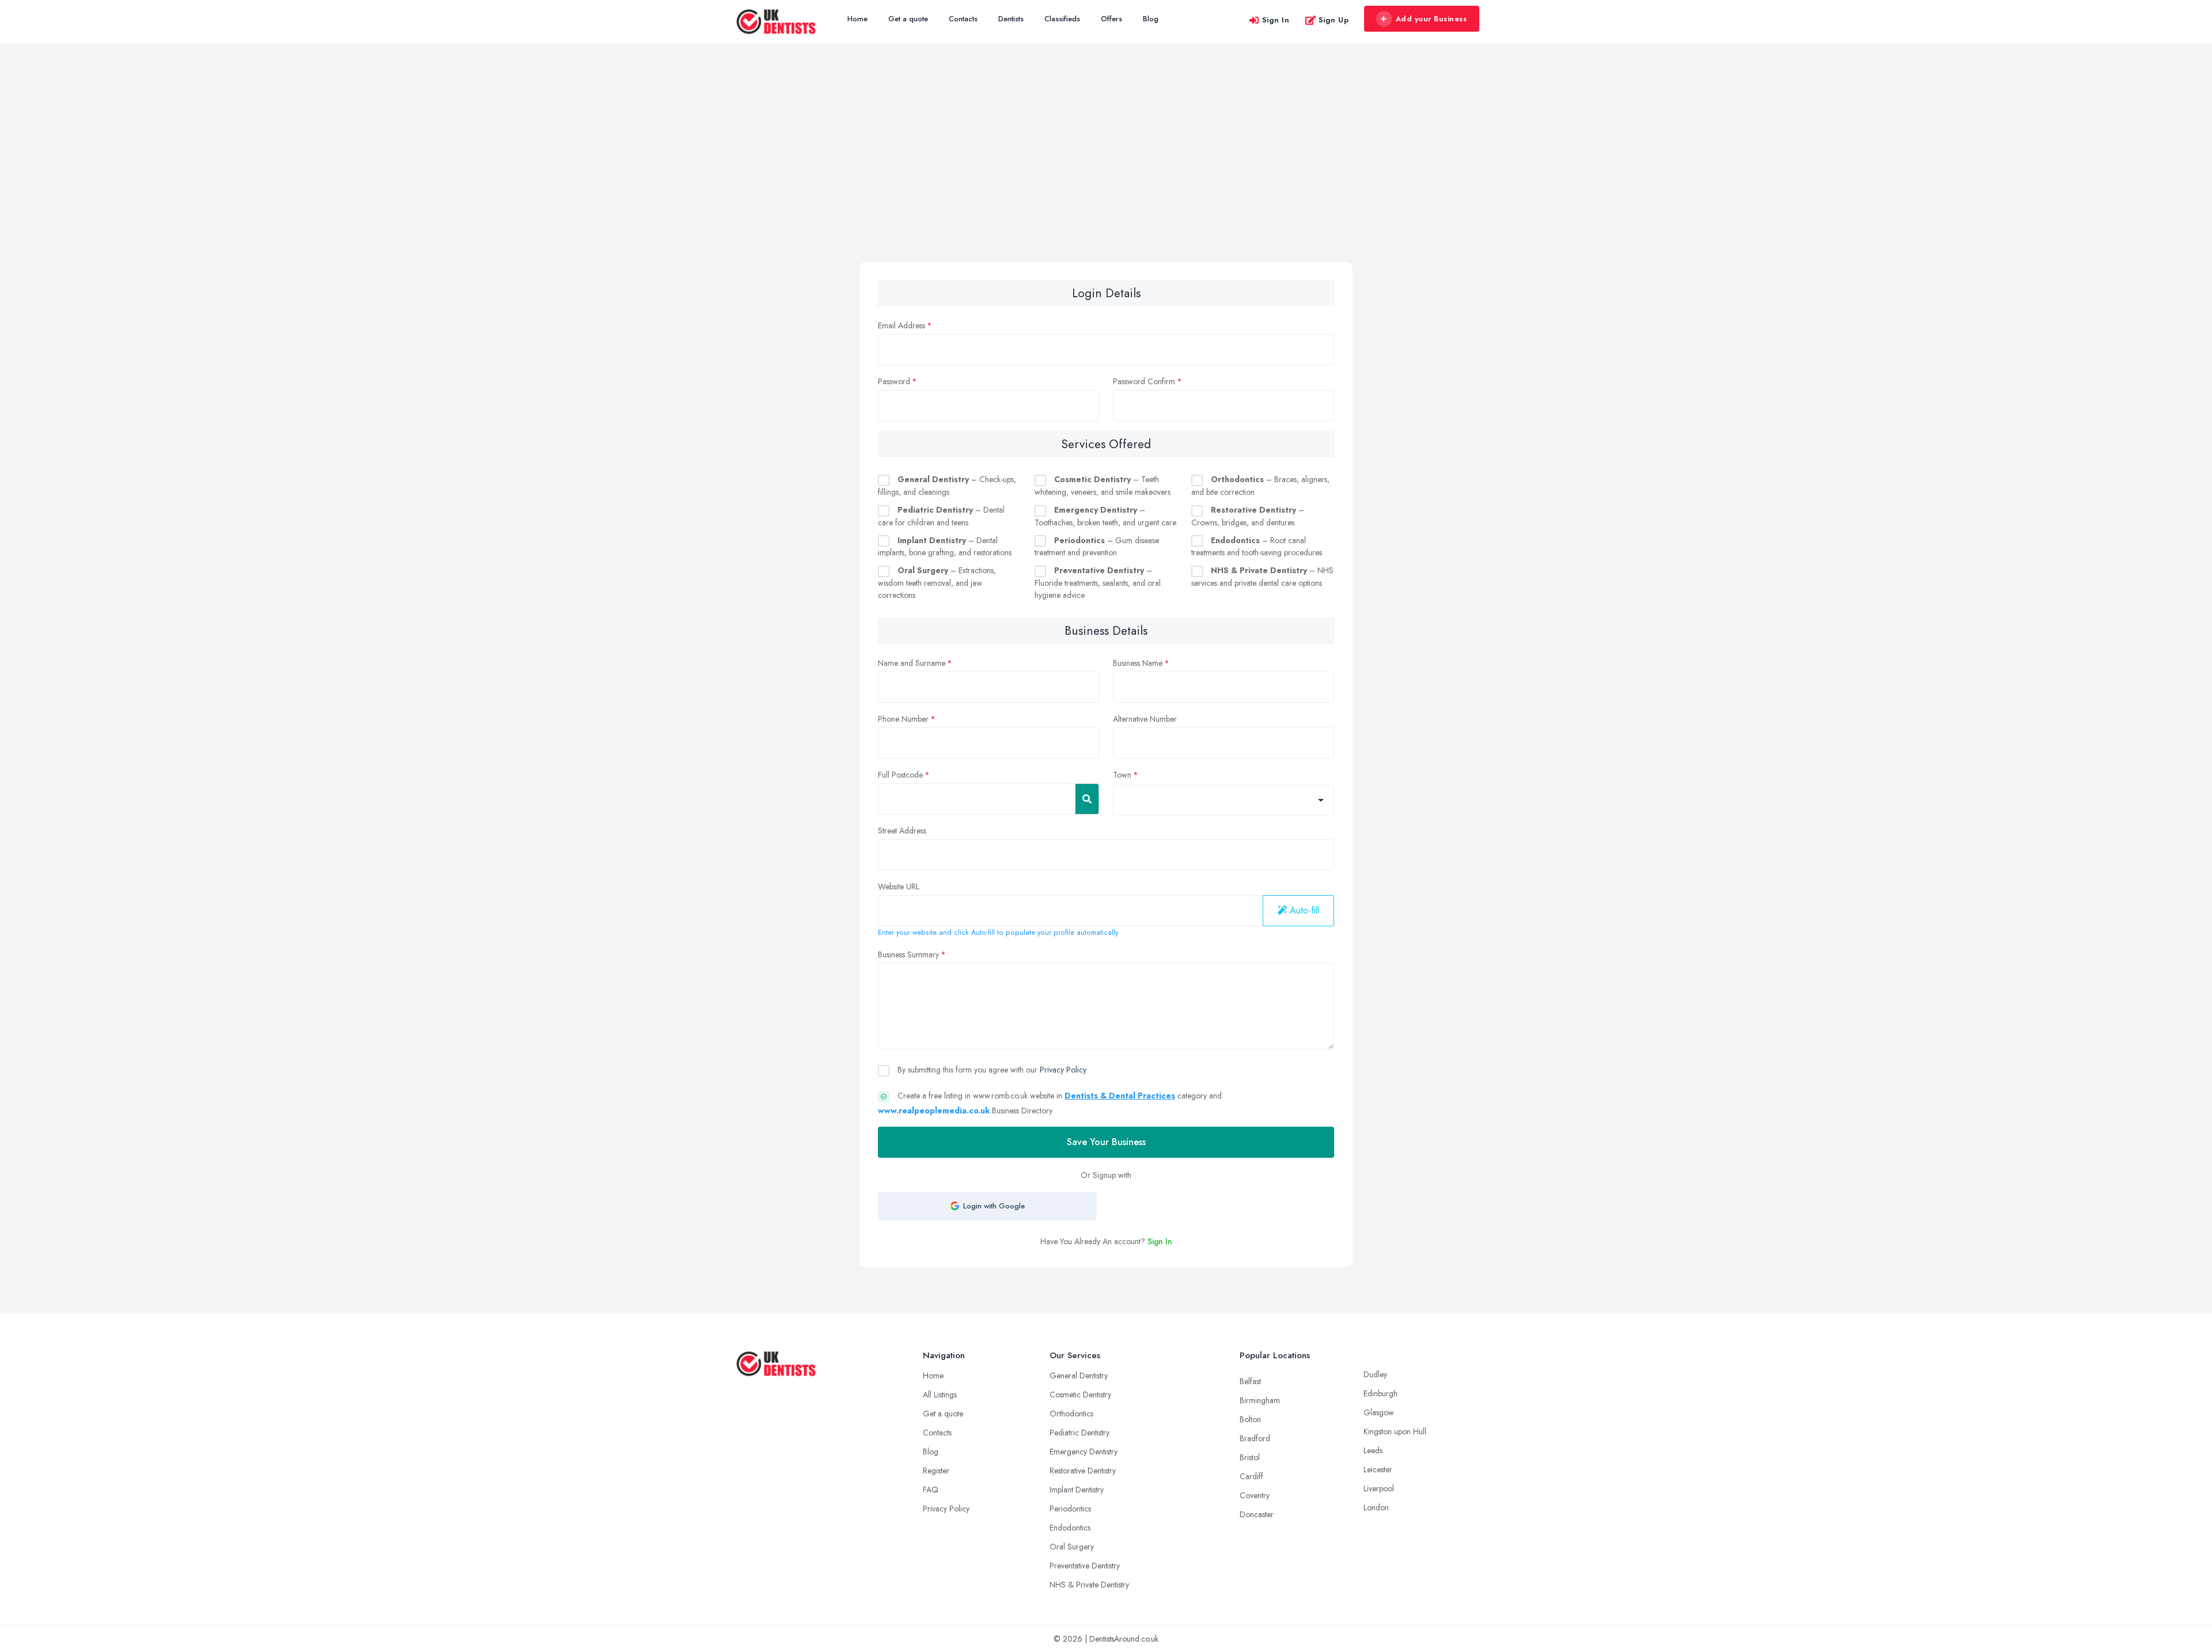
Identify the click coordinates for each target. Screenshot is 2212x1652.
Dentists (1011, 19)
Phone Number (903, 719)
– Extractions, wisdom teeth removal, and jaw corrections (937, 583)
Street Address (902, 831)
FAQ (931, 1490)
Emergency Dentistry (1084, 1452)
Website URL (899, 886)
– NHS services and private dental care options (1262, 577)
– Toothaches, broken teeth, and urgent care (1105, 516)
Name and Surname (912, 663)
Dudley (1375, 1374)
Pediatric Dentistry (1080, 1433)
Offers (1111, 19)
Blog (1151, 19)
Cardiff (1251, 1476)
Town (1122, 775)
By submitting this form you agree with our (991, 1070)
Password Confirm (1144, 381)
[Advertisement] (1106, 176)
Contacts (963, 19)
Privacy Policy (1063, 1070)
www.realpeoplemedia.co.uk (934, 1111)
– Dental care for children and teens (941, 516)
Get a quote (908, 19)
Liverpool (1379, 1488)
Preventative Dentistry (1085, 1566)
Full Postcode (900, 775)
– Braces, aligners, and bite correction (1260, 486)
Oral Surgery (1072, 1547)
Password (894, 381)
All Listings (940, 1395)
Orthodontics (1071, 1414)
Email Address (902, 325)
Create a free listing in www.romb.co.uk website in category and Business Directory (1050, 1103)
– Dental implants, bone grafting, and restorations (945, 547)
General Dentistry (1079, 1376)
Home (857, 19)
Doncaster (1257, 1514)
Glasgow (1379, 1412)
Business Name (1138, 663)
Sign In (1276, 20)
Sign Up (1334, 20)
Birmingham (1260, 1400)
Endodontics (1070, 1528)
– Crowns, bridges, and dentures (1248, 516)
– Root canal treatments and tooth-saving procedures (1257, 547)
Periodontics (1070, 1509)
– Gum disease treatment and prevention (1097, 547)
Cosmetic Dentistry (1080, 1395)
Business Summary (908, 954)
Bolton (1250, 1419)
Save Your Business (1106, 1142)
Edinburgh (1380, 1393)
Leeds (1373, 1450)
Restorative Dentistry (1083, 1471)
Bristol (1250, 1457)
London (1376, 1507)
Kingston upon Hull (1395, 1431)
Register (936, 1471)
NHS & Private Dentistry (1089, 1585)
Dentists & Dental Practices (1120, 1096)
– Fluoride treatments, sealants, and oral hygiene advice (1098, 583)
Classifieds (1062, 19)
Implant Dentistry (1077, 1490)
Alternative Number (1145, 719)
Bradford (1255, 1438)
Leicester (1378, 1469)
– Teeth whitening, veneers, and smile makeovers (1103, 486)
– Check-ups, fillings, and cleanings (947, 486)
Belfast (1250, 1381)
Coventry (1255, 1495)
